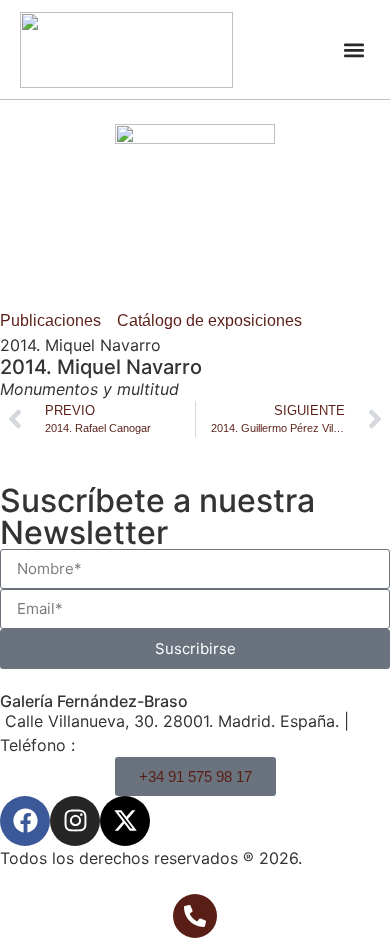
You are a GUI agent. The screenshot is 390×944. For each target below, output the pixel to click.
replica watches (153, 565)
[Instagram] (75, 821)
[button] (353, 49)
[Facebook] (25, 821)
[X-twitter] (125, 821)
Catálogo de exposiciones (209, 320)
